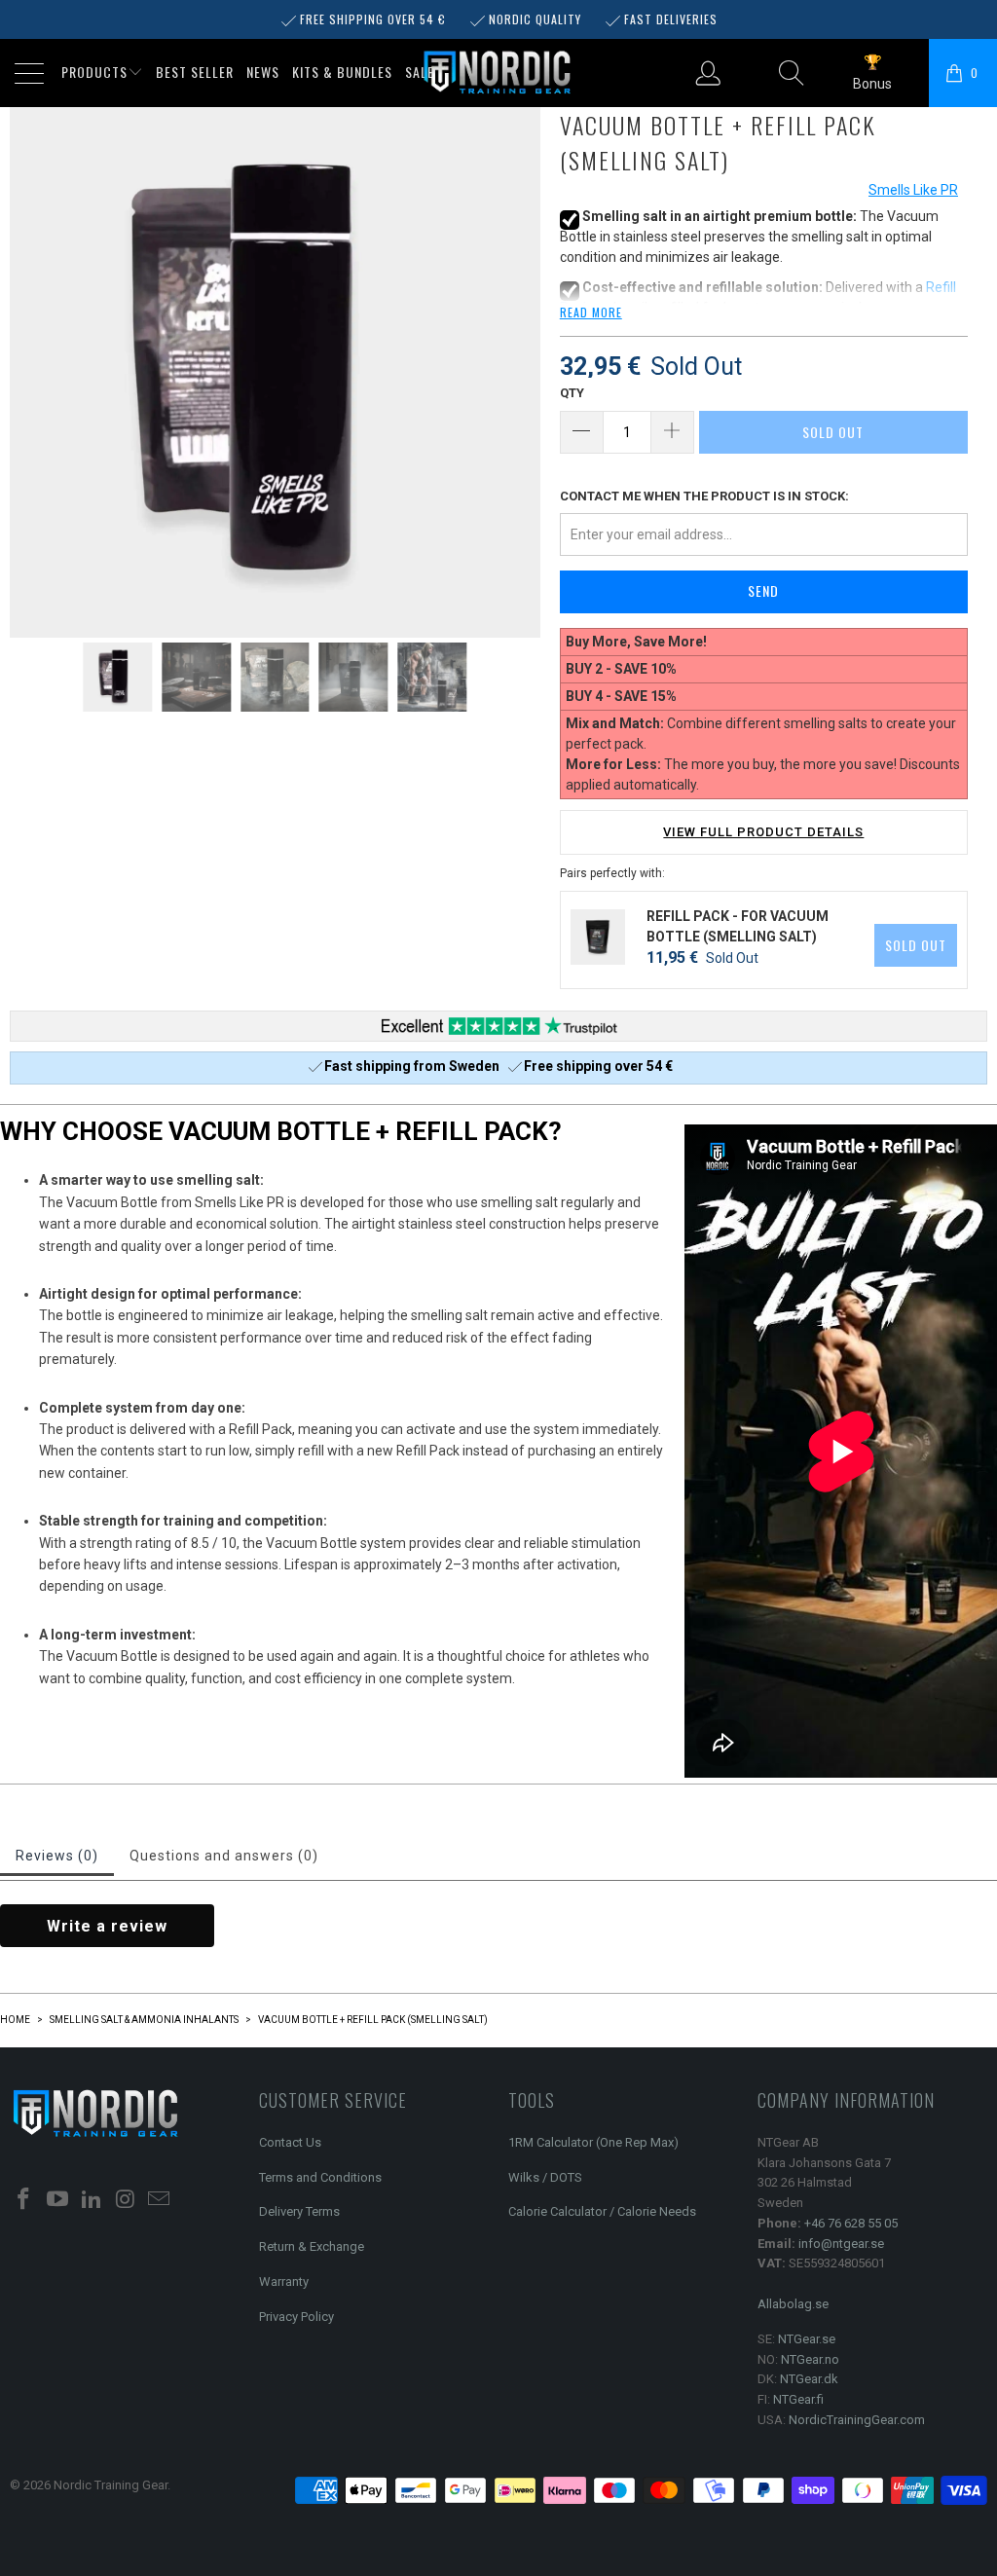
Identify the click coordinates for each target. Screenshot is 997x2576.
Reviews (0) (57, 1856)
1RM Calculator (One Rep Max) (593, 2142)
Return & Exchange (312, 2246)
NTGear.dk (809, 2379)
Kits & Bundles (342, 72)
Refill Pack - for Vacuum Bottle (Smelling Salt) (738, 926)
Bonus (872, 84)
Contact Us (290, 2142)
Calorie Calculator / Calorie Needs (602, 2211)
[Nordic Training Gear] (498, 74)
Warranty (284, 2282)
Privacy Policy (296, 2317)
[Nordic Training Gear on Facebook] (24, 2200)
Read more (591, 312)
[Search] (792, 73)
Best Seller (195, 72)
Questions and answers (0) (224, 1856)
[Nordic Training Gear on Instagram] (126, 2200)
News (263, 72)
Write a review (107, 1926)
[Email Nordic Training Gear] (160, 2200)
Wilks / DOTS (545, 2177)
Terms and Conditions (320, 2177)
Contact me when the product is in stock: (704, 496)
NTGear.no (810, 2359)
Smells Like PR (913, 190)
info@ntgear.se (841, 2244)
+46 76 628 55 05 (851, 2223)
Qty (572, 393)
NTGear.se (807, 2339)
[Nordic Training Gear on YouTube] (58, 2200)
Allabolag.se (793, 2304)
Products (94, 72)
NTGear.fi (798, 2399)
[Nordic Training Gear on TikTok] (92, 2200)
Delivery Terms (299, 2211)
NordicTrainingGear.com (857, 2420)
